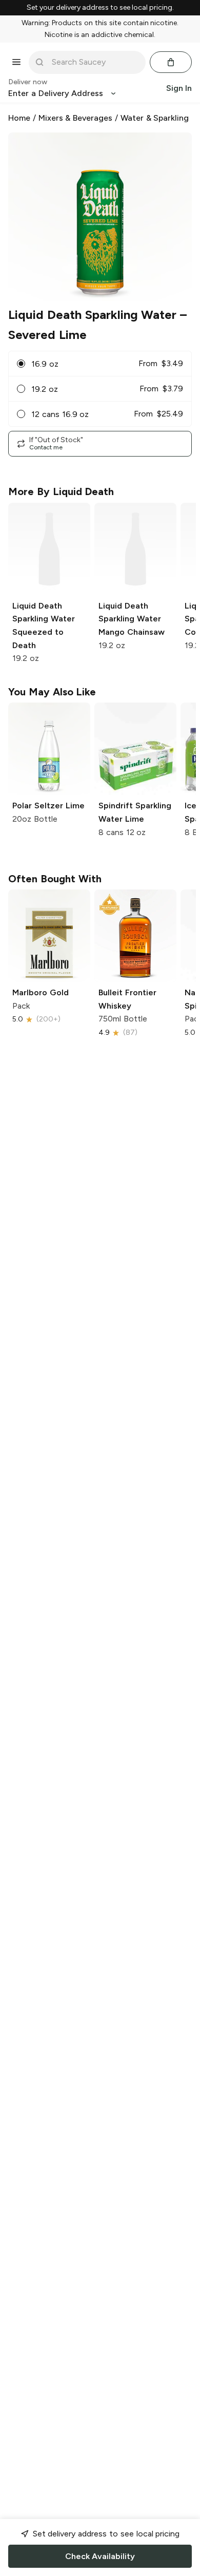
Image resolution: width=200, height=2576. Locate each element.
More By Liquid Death (61, 491)
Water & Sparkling (155, 118)
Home (19, 118)
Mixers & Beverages (76, 118)
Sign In (179, 88)
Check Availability (100, 2556)
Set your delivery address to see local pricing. (100, 8)
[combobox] (94, 62)
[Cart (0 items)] (171, 62)
